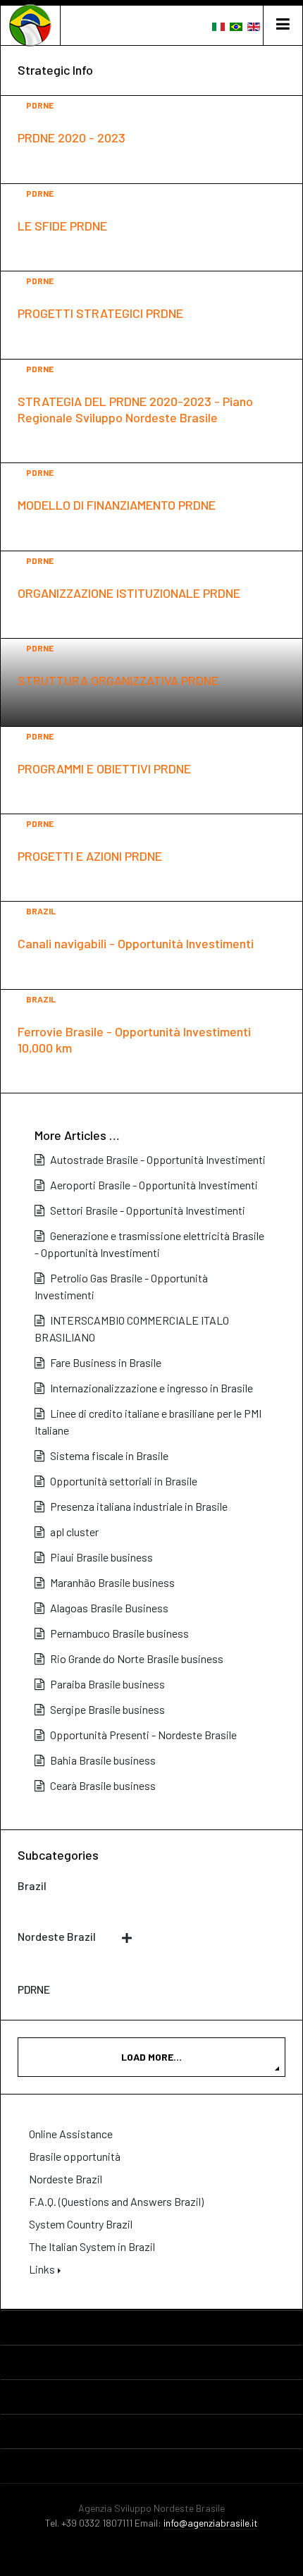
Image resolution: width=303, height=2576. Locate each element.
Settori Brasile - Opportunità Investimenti (147, 1210)
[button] (116, 2269)
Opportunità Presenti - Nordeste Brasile (142, 1735)
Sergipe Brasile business (106, 1709)
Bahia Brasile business (102, 1760)
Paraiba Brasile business (106, 1684)
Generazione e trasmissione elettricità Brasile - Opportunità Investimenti (149, 1244)
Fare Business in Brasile (105, 1362)
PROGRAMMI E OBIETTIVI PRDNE (104, 768)
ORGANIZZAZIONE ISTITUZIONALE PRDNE (129, 593)
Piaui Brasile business (100, 1557)
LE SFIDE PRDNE (62, 226)
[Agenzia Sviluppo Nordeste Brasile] (30, 25)
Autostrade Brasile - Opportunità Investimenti (157, 1159)
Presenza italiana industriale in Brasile (138, 1506)
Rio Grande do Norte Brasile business (136, 1658)
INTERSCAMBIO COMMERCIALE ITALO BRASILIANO (132, 1329)
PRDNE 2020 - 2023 (72, 137)
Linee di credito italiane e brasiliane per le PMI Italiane (148, 1422)
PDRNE (40, 105)
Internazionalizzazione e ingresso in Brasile (150, 1388)
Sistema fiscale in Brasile (108, 1455)
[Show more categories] (130, 1938)
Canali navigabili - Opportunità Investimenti (136, 943)
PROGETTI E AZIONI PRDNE (90, 856)
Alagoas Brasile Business (108, 1608)
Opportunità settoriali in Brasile (123, 1481)
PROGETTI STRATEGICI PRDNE (100, 313)
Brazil (41, 911)
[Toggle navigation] (283, 25)
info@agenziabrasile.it (211, 2523)
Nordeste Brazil (57, 1936)
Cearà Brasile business (102, 1785)
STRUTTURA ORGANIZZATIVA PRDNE (118, 680)
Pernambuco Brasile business (118, 1633)
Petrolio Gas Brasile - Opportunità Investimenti (121, 1286)
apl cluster (73, 1532)
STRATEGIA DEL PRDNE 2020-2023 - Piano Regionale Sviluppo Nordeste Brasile (135, 409)
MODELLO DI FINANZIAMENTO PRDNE (117, 505)
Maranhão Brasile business (111, 1582)
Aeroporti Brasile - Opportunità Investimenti (153, 1185)
